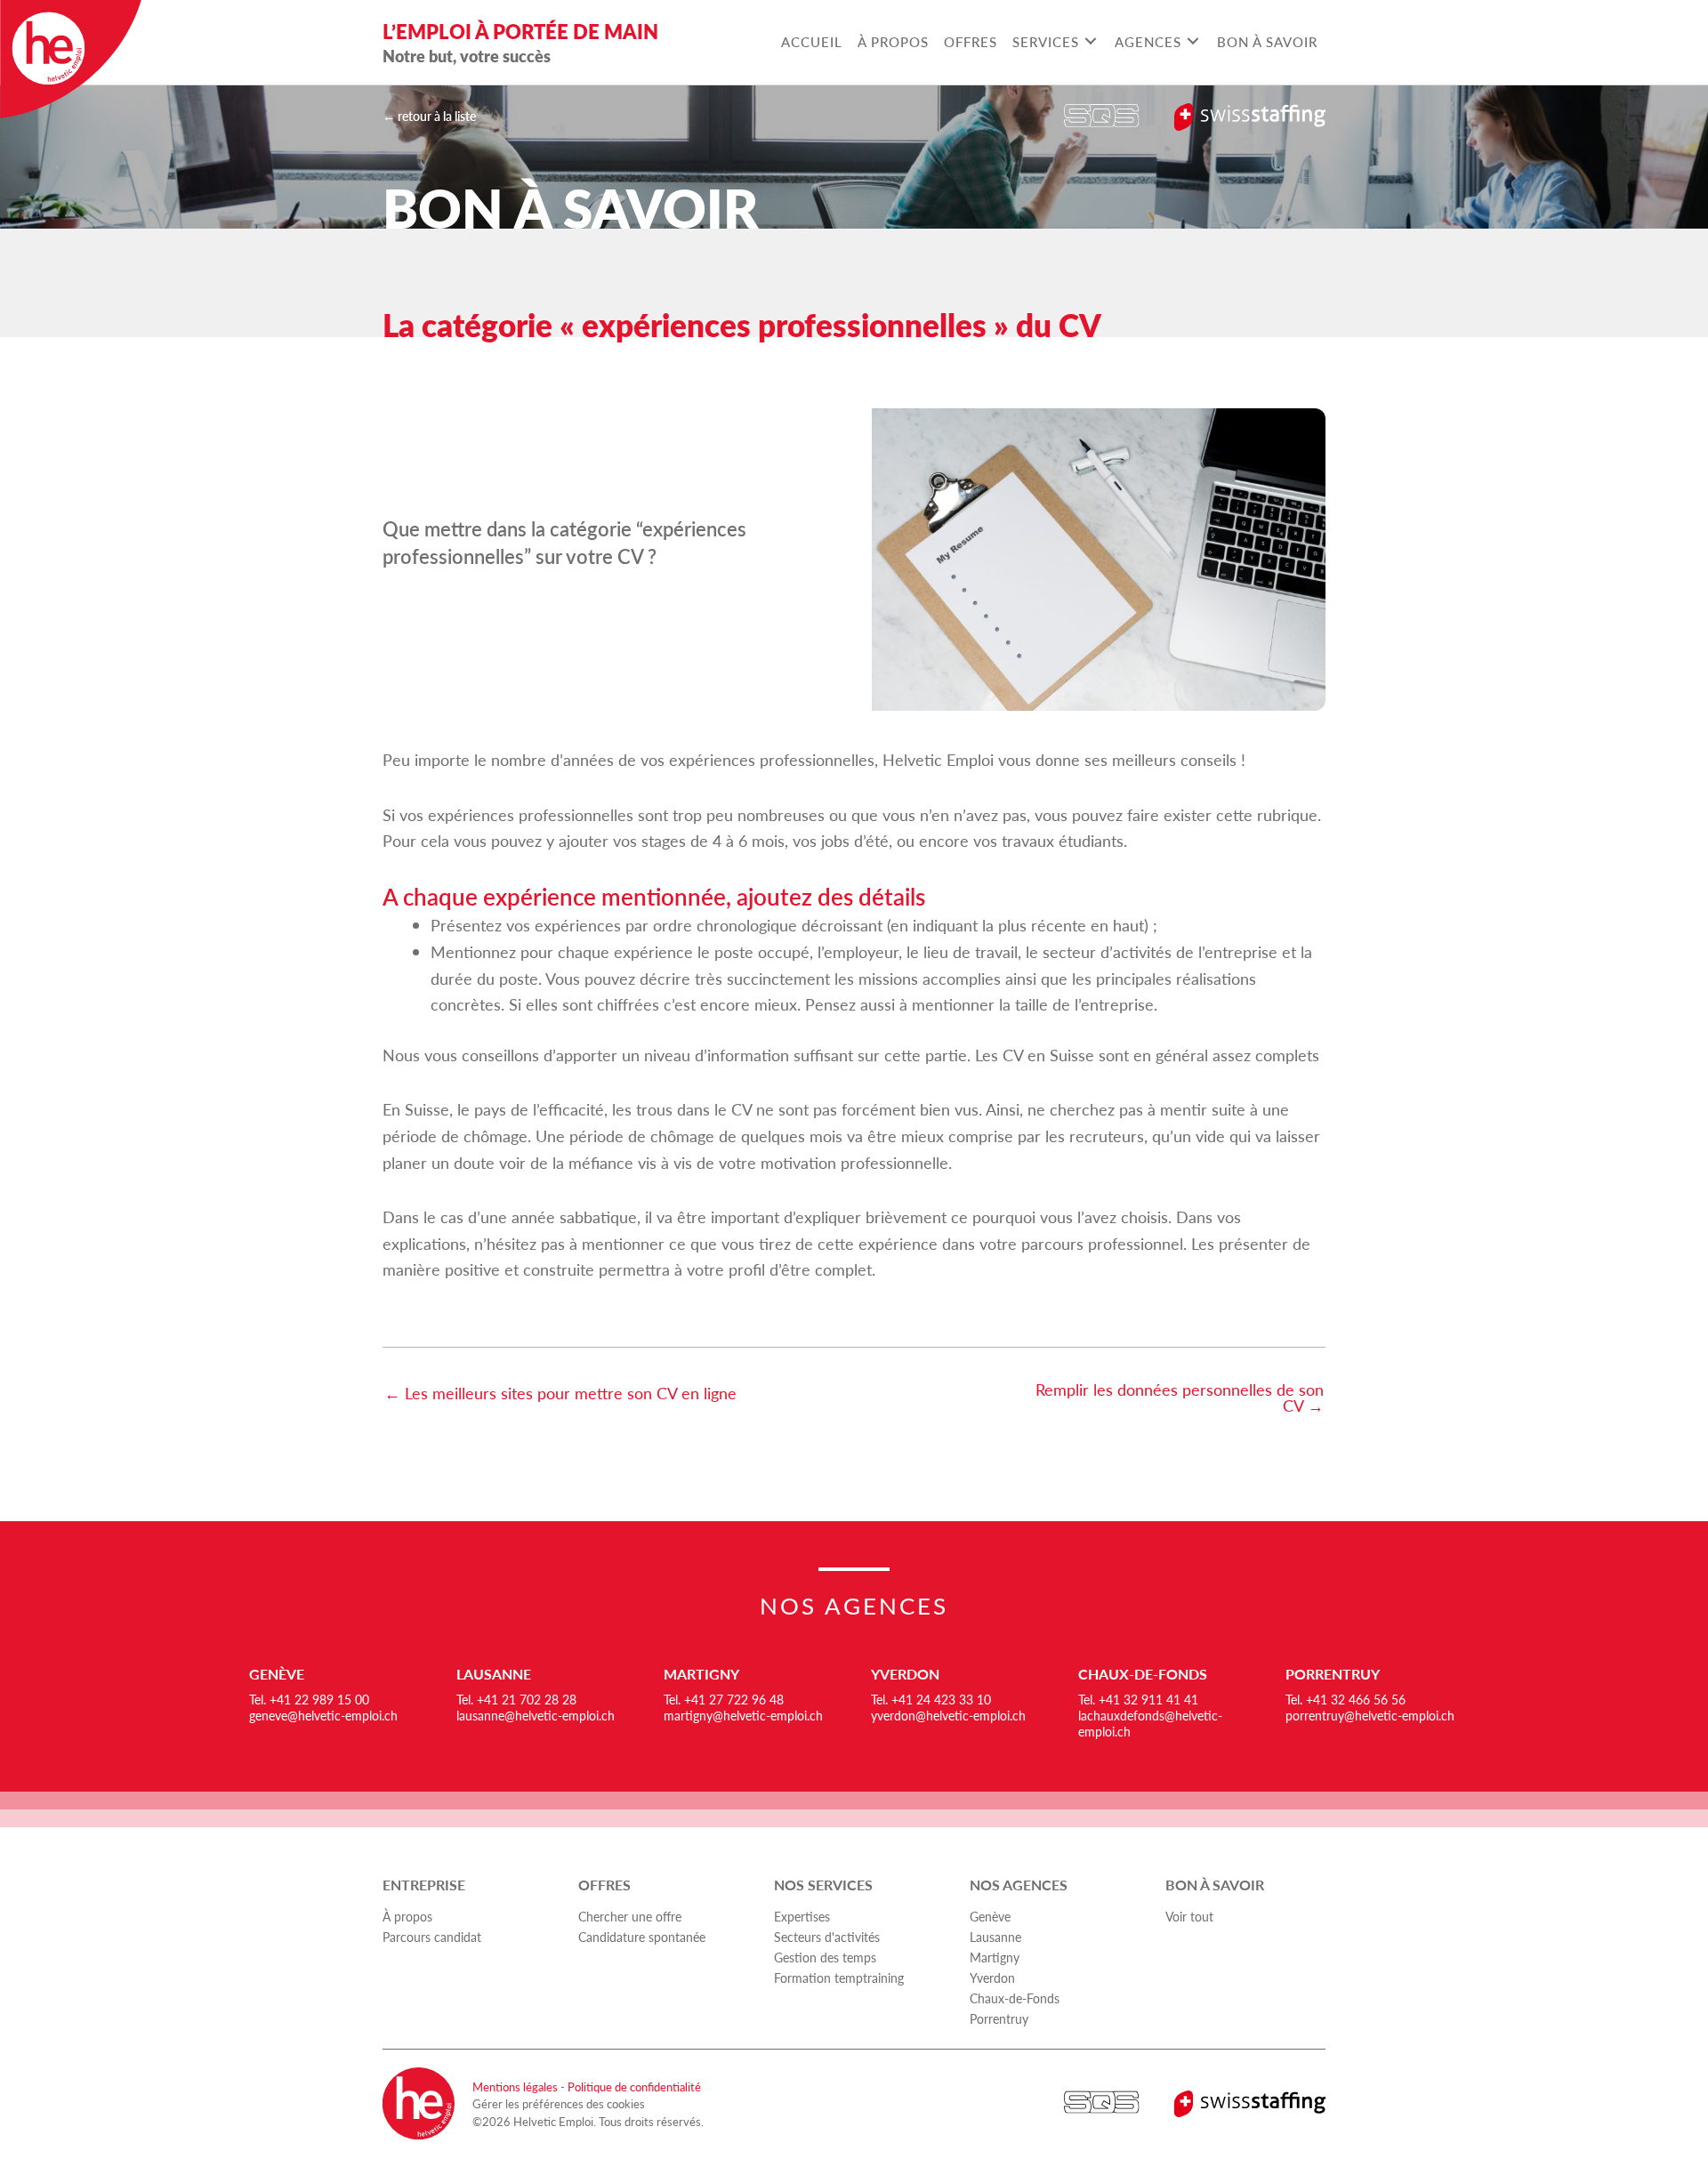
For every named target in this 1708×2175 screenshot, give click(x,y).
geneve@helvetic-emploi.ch (323, 1715)
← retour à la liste (429, 116)
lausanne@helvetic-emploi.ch (536, 1715)
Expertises (802, 1916)
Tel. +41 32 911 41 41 (1138, 1699)
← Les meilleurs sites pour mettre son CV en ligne (560, 1393)
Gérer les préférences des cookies (559, 2103)
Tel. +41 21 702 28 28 (516, 1699)
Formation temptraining (839, 1978)
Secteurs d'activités (827, 1937)
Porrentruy (1333, 1674)
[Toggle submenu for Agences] (1192, 41)
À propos (407, 1916)
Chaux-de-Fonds (1143, 1674)
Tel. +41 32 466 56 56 (1345, 1699)
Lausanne (494, 1674)
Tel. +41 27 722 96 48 (724, 1699)
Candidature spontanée (642, 1937)
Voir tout (1189, 1916)
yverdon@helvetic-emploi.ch (948, 1715)
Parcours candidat (432, 1937)
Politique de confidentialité (634, 2086)
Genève (277, 1674)
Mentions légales (515, 2086)
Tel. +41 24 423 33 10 (931, 1699)
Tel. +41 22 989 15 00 (309, 1699)
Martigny (701, 1674)
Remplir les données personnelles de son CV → (1180, 1398)
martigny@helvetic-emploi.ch (743, 1715)
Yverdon (905, 1674)
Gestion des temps (825, 1957)
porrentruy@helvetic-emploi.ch (1370, 1715)
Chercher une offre (630, 1916)
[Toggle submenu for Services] (1090, 41)
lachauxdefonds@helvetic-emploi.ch (1150, 1723)
